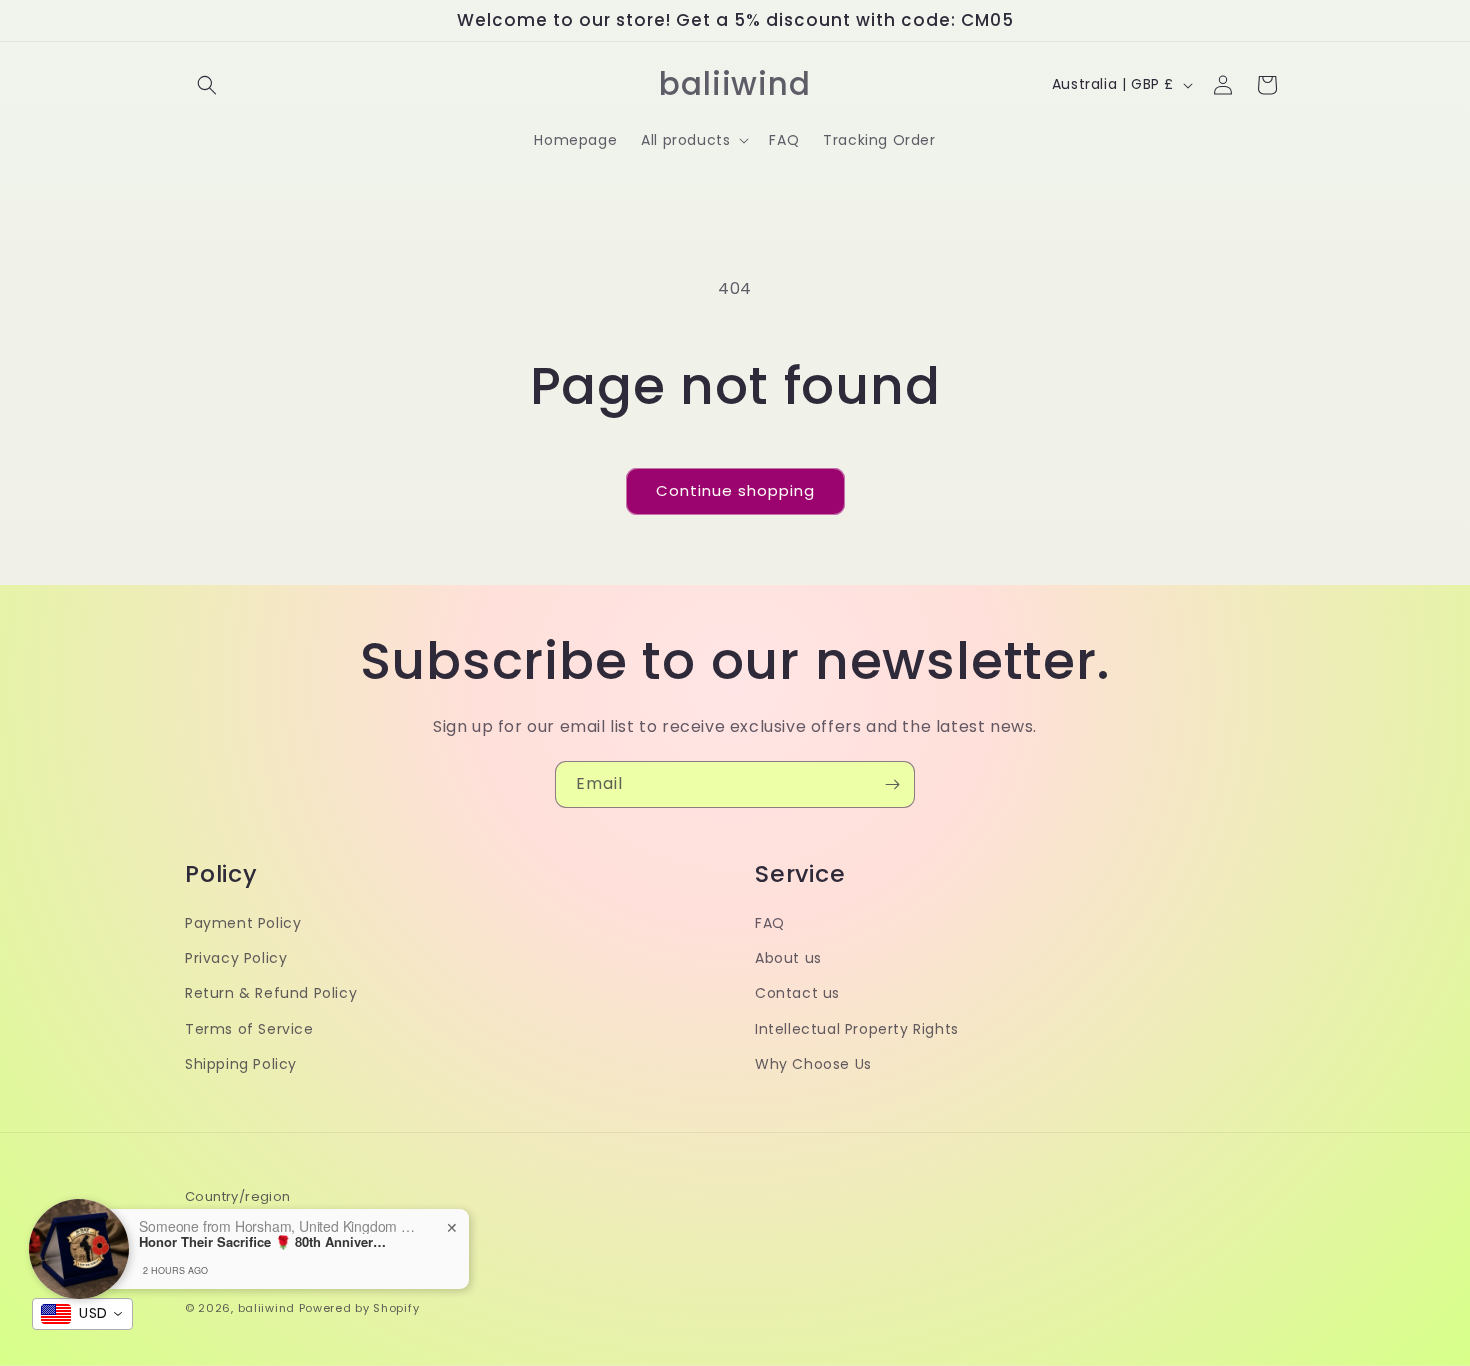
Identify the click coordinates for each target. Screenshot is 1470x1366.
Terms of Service (249, 1029)
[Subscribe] (892, 784)
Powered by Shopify (359, 1308)
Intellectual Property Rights (857, 1029)
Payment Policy (243, 923)
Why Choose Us (813, 1064)
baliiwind (266, 1308)
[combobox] (82, 1314)
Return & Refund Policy (271, 994)
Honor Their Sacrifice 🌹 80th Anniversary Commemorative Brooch (264, 1242)
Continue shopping (735, 490)
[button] (207, 85)
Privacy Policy (236, 958)
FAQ (770, 923)
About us (788, 958)
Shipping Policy (241, 1064)
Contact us (797, 994)
